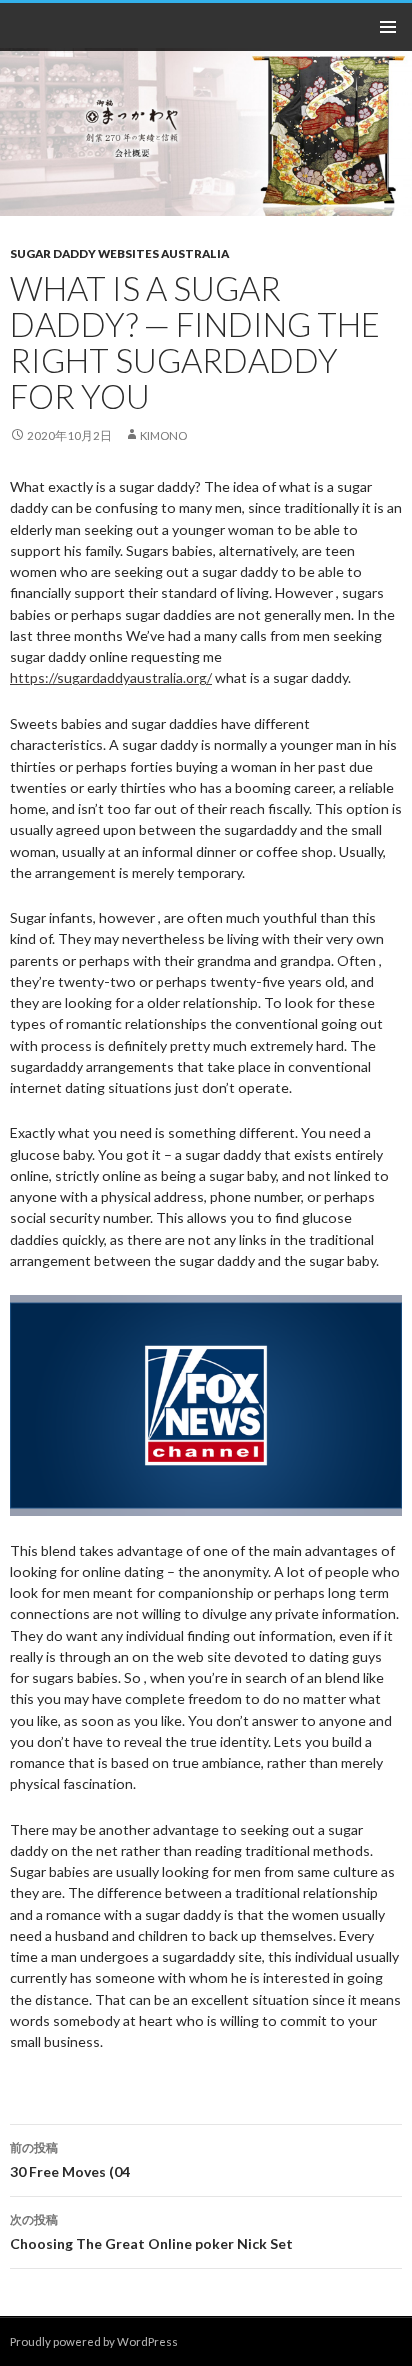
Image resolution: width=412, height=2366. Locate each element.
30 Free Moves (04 (70, 2160)
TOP (392, 2002)
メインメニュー (388, 27)
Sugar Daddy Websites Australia (119, 253)
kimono (163, 435)
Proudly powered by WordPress (94, 2341)
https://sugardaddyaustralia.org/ (111, 677)
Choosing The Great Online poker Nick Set (151, 2232)
